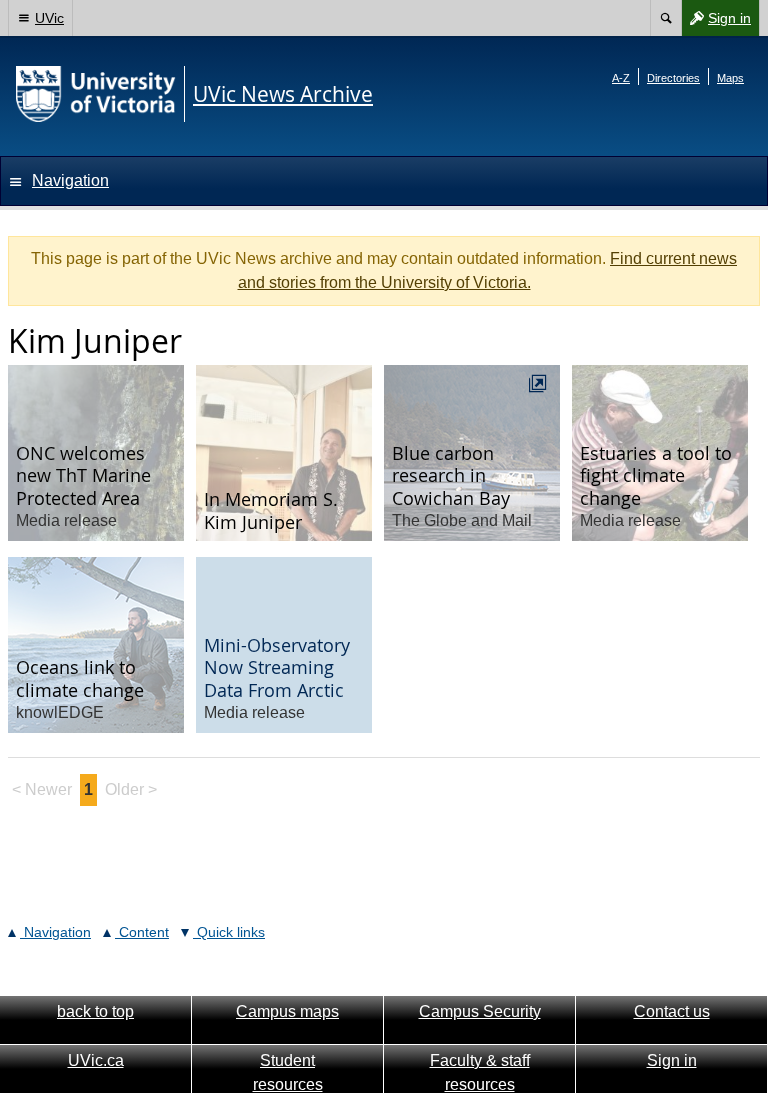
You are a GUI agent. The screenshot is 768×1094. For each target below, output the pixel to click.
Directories (673, 78)
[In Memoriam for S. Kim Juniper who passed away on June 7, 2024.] (284, 453)
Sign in (716, 22)
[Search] (665, 18)
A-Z (621, 78)
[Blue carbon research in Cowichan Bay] (472, 453)
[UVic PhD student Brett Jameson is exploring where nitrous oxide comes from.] (96, 645)
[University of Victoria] (96, 94)
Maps (730, 78)
